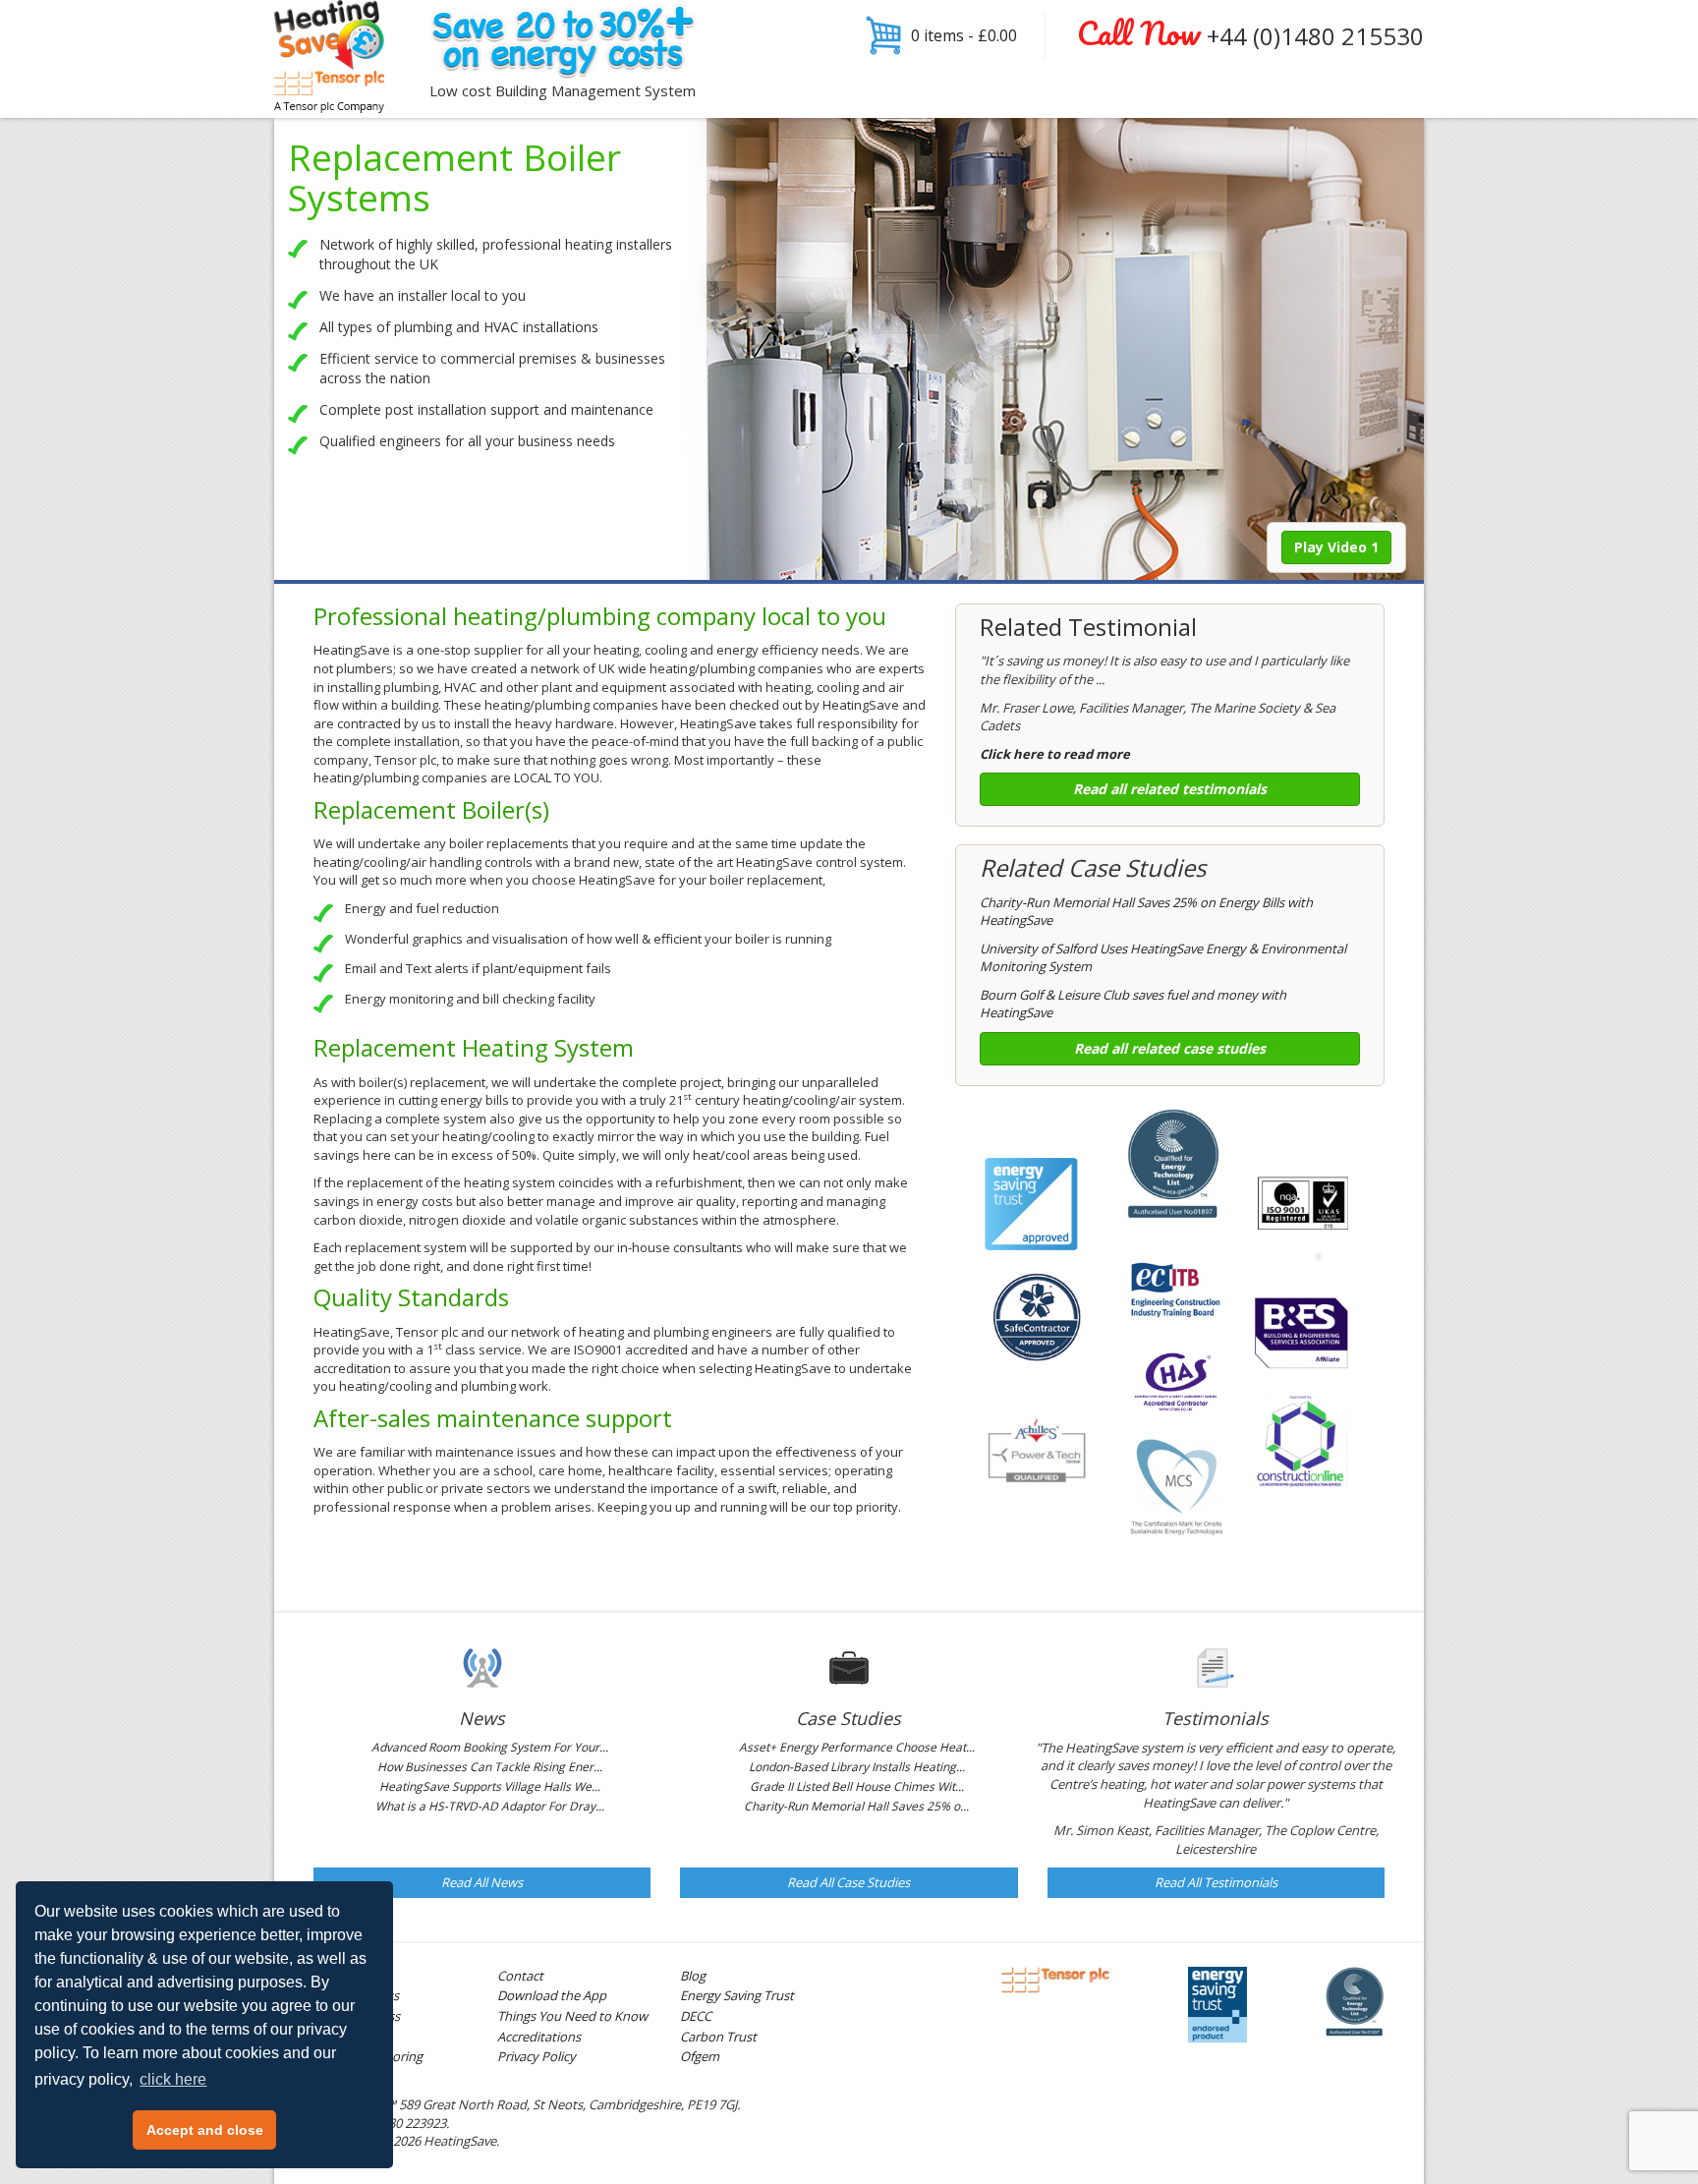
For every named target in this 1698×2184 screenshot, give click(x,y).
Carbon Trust (718, 2037)
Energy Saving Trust (737, 1995)
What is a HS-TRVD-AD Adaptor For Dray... (490, 1806)
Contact (520, 1976)
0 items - (964, 35)
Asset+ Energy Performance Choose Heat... (857, 1747)
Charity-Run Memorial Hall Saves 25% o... (856, 1806)
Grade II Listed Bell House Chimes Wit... (857, 1786)
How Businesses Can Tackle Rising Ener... (490, 1767)
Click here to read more (1055, 754)
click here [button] (173, 2079)
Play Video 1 (1336, 547)
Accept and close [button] (205, 2130)
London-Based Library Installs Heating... (857, 1767)
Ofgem (700, 2056)
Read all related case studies (1170, 1048)
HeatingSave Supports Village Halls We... (490, 1786)
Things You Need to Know (572, 2016)
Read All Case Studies (849, 1882)
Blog (693, 1976)
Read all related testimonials (1170, 789)
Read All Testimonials (1216, 1882)
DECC (696, 2016)
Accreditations (539, 2037)
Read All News (482, 1882)
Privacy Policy (537, 2056)
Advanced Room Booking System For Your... (490, 1747)
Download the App (552, 1995)
